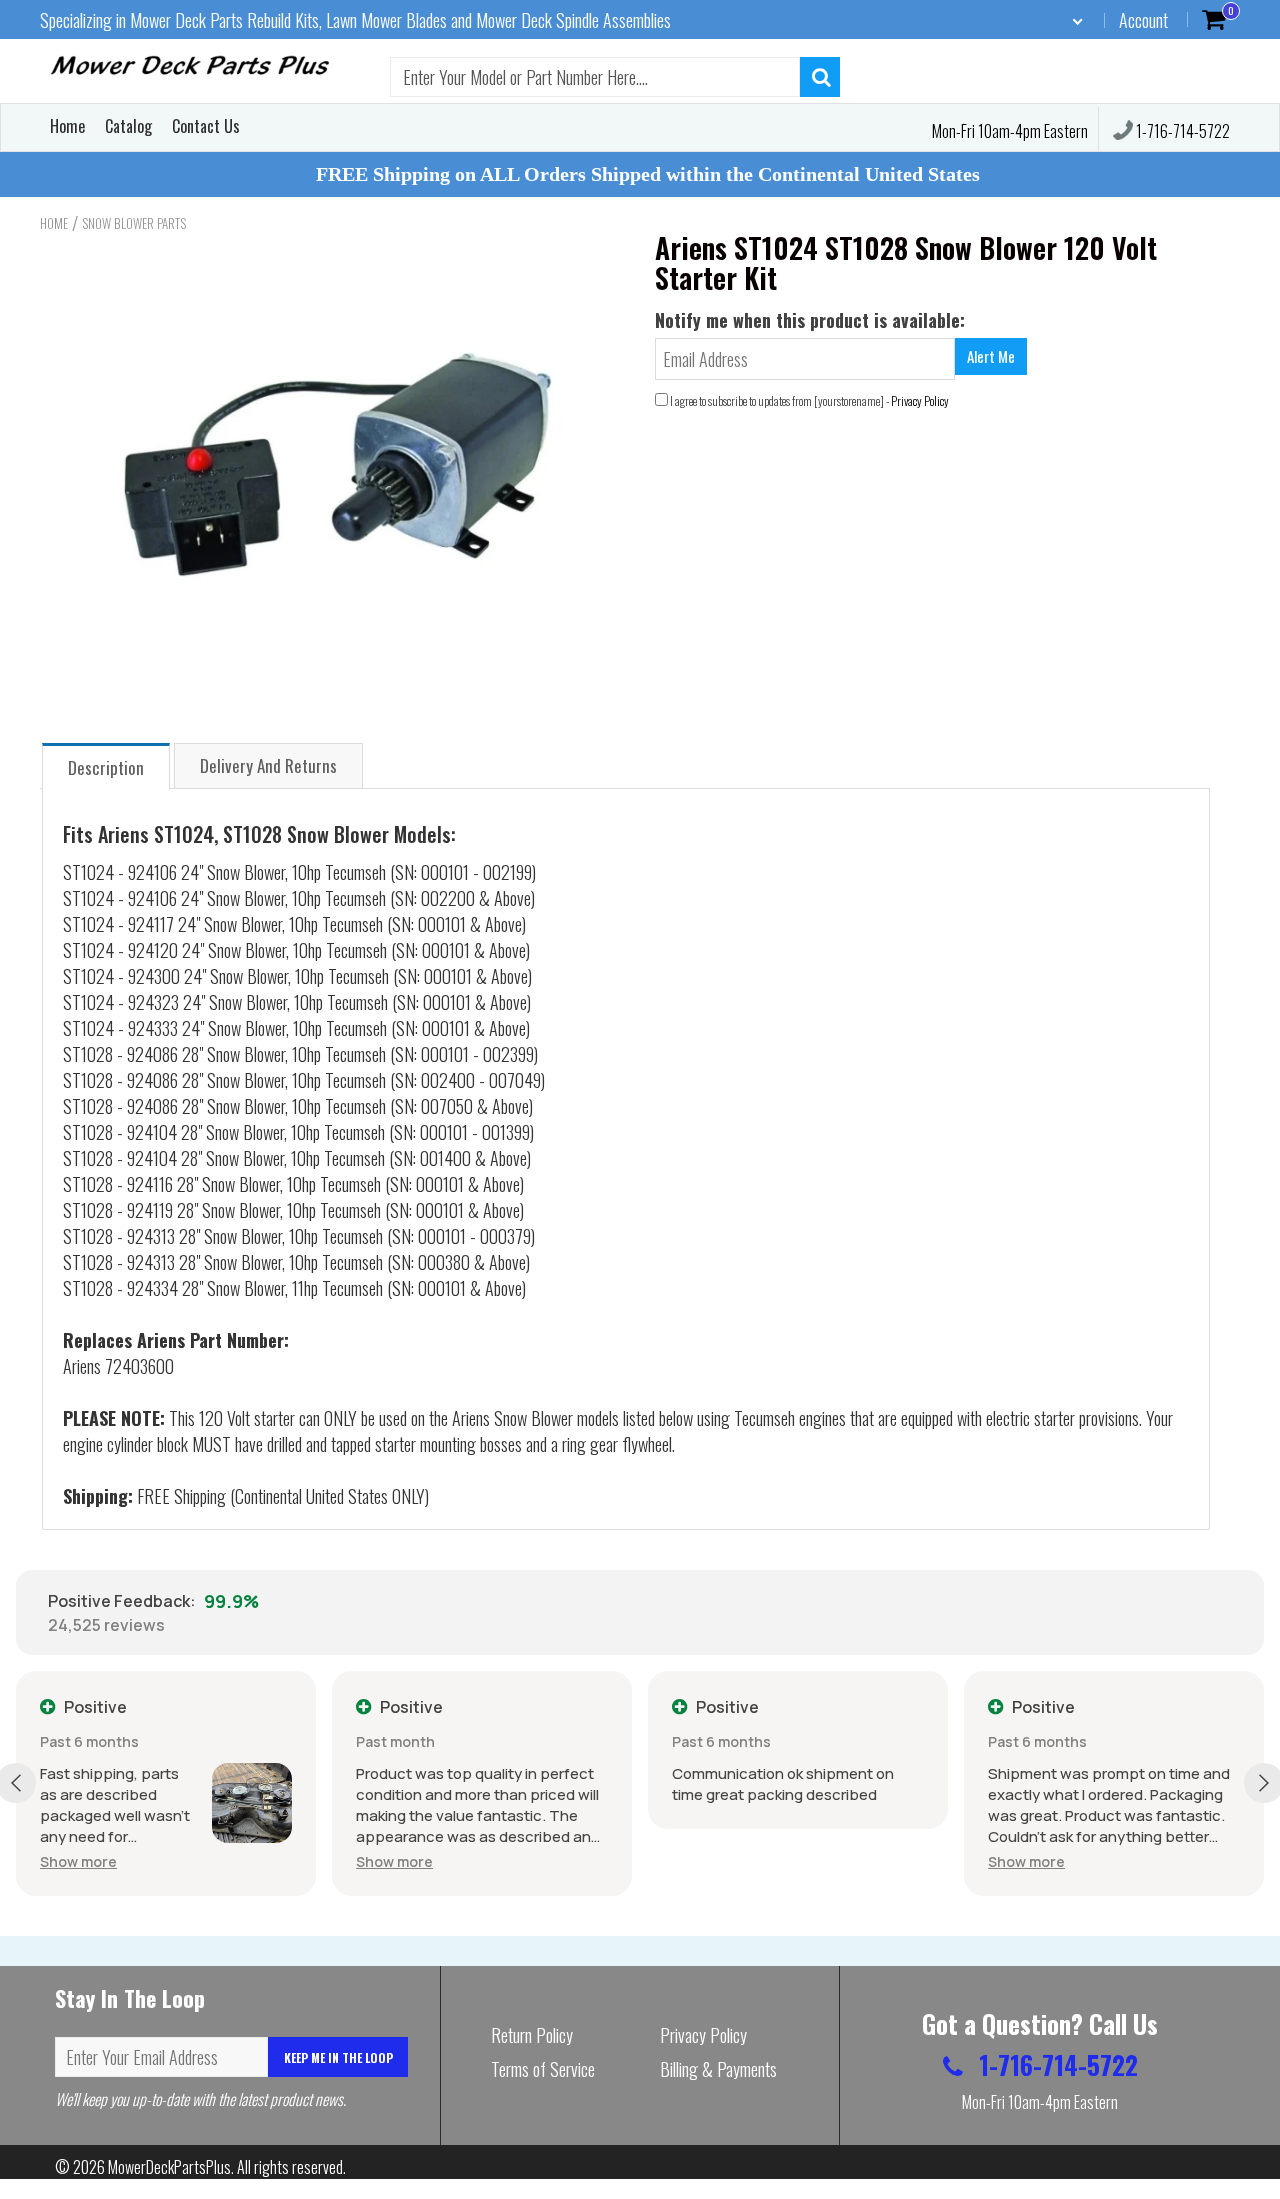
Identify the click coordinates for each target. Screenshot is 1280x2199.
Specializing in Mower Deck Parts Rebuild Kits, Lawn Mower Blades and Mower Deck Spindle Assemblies (355, 20)
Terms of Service (543, 2069)
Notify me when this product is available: (810, 320)
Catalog (128, 126)
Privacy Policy (920, 400)
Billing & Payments (718, 2069)
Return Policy (532, 2035)
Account (1143, 20)
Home (67, 126)
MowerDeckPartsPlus (169, 2167)
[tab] (106, 765)
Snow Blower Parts (134, 223)
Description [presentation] (106, 767)
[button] (313, 1861)
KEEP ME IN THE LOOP (338, 2057)
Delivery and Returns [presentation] (268, 765)
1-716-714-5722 (1181, 131)
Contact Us (206, 126)
